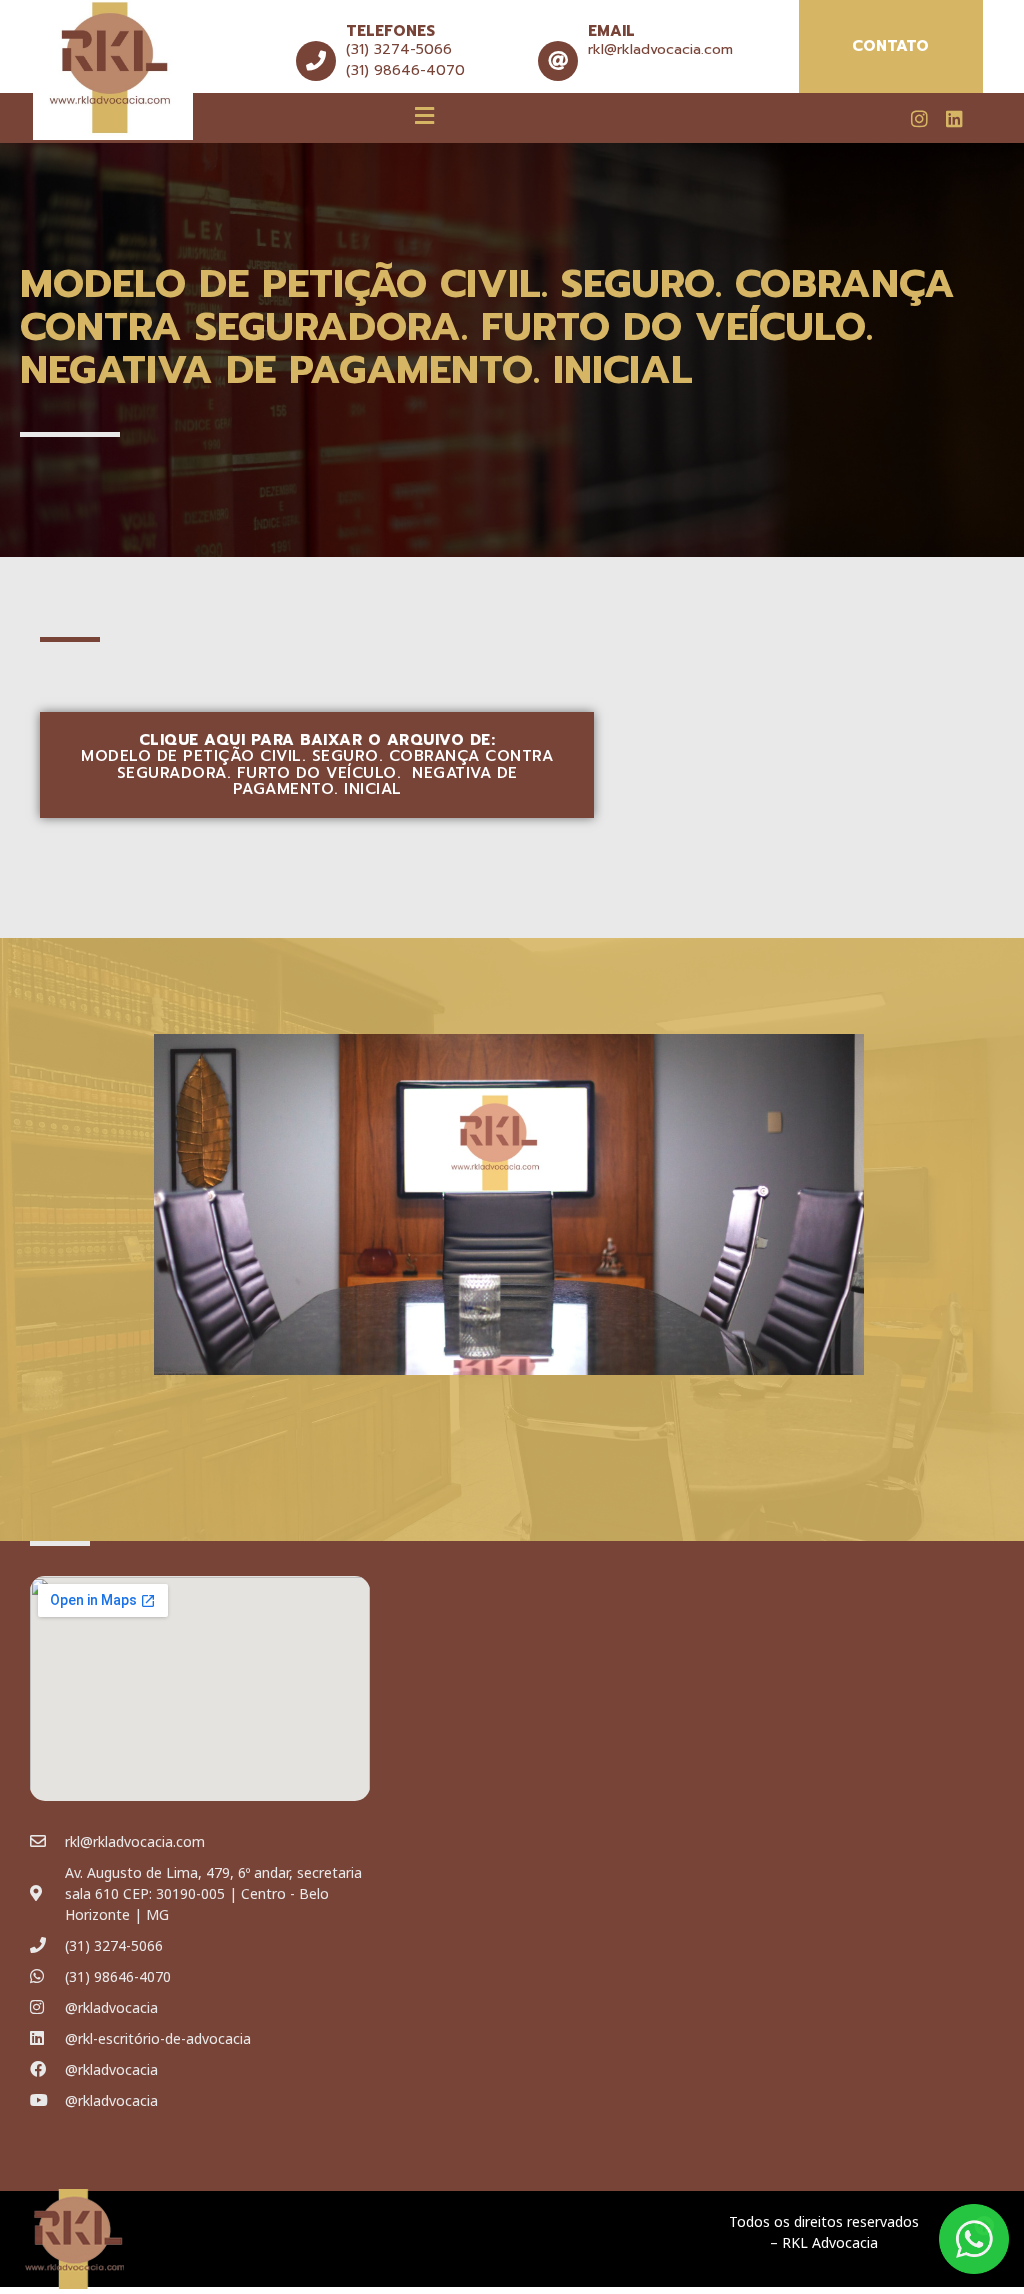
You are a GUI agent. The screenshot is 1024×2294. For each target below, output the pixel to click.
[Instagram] (920, 118)
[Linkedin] (954, 118)
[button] (425, 115)
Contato (890, 46)
